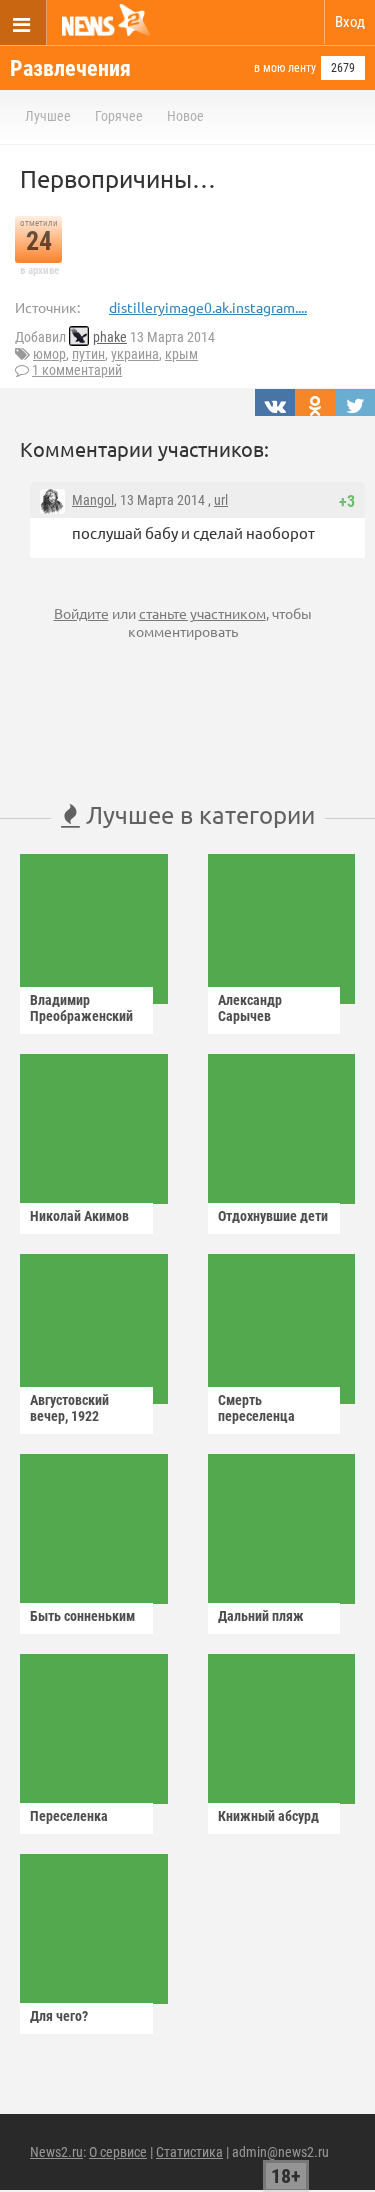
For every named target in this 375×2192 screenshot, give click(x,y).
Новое (185, 116)
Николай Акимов (79, 1216)
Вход (350, 22)
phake (110, 337)
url (221, 500)
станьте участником (202, 613)
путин (88, 354)
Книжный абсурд (268, 1816)
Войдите (81, 613)
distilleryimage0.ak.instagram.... (208, 307)
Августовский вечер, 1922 (69, 1408)
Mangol (93, 500)
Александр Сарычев (250, 1008)
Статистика (189, 2152)
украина (135, 354)
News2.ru (56, 2152)
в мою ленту (285, 68)
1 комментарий (77, 370)
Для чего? (59, 2016)
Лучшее (48, 116)
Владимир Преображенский (81, 1008)
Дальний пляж (261, 1616)
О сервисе (118, 2152)
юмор (49, 354)
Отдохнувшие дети (273, 1216)
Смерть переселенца (256, 1408)
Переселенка (69, 1816)
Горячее (119, 116)
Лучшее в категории (197, 814)
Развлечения (70, 68)
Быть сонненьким (82, 1616)
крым (181, 354)
